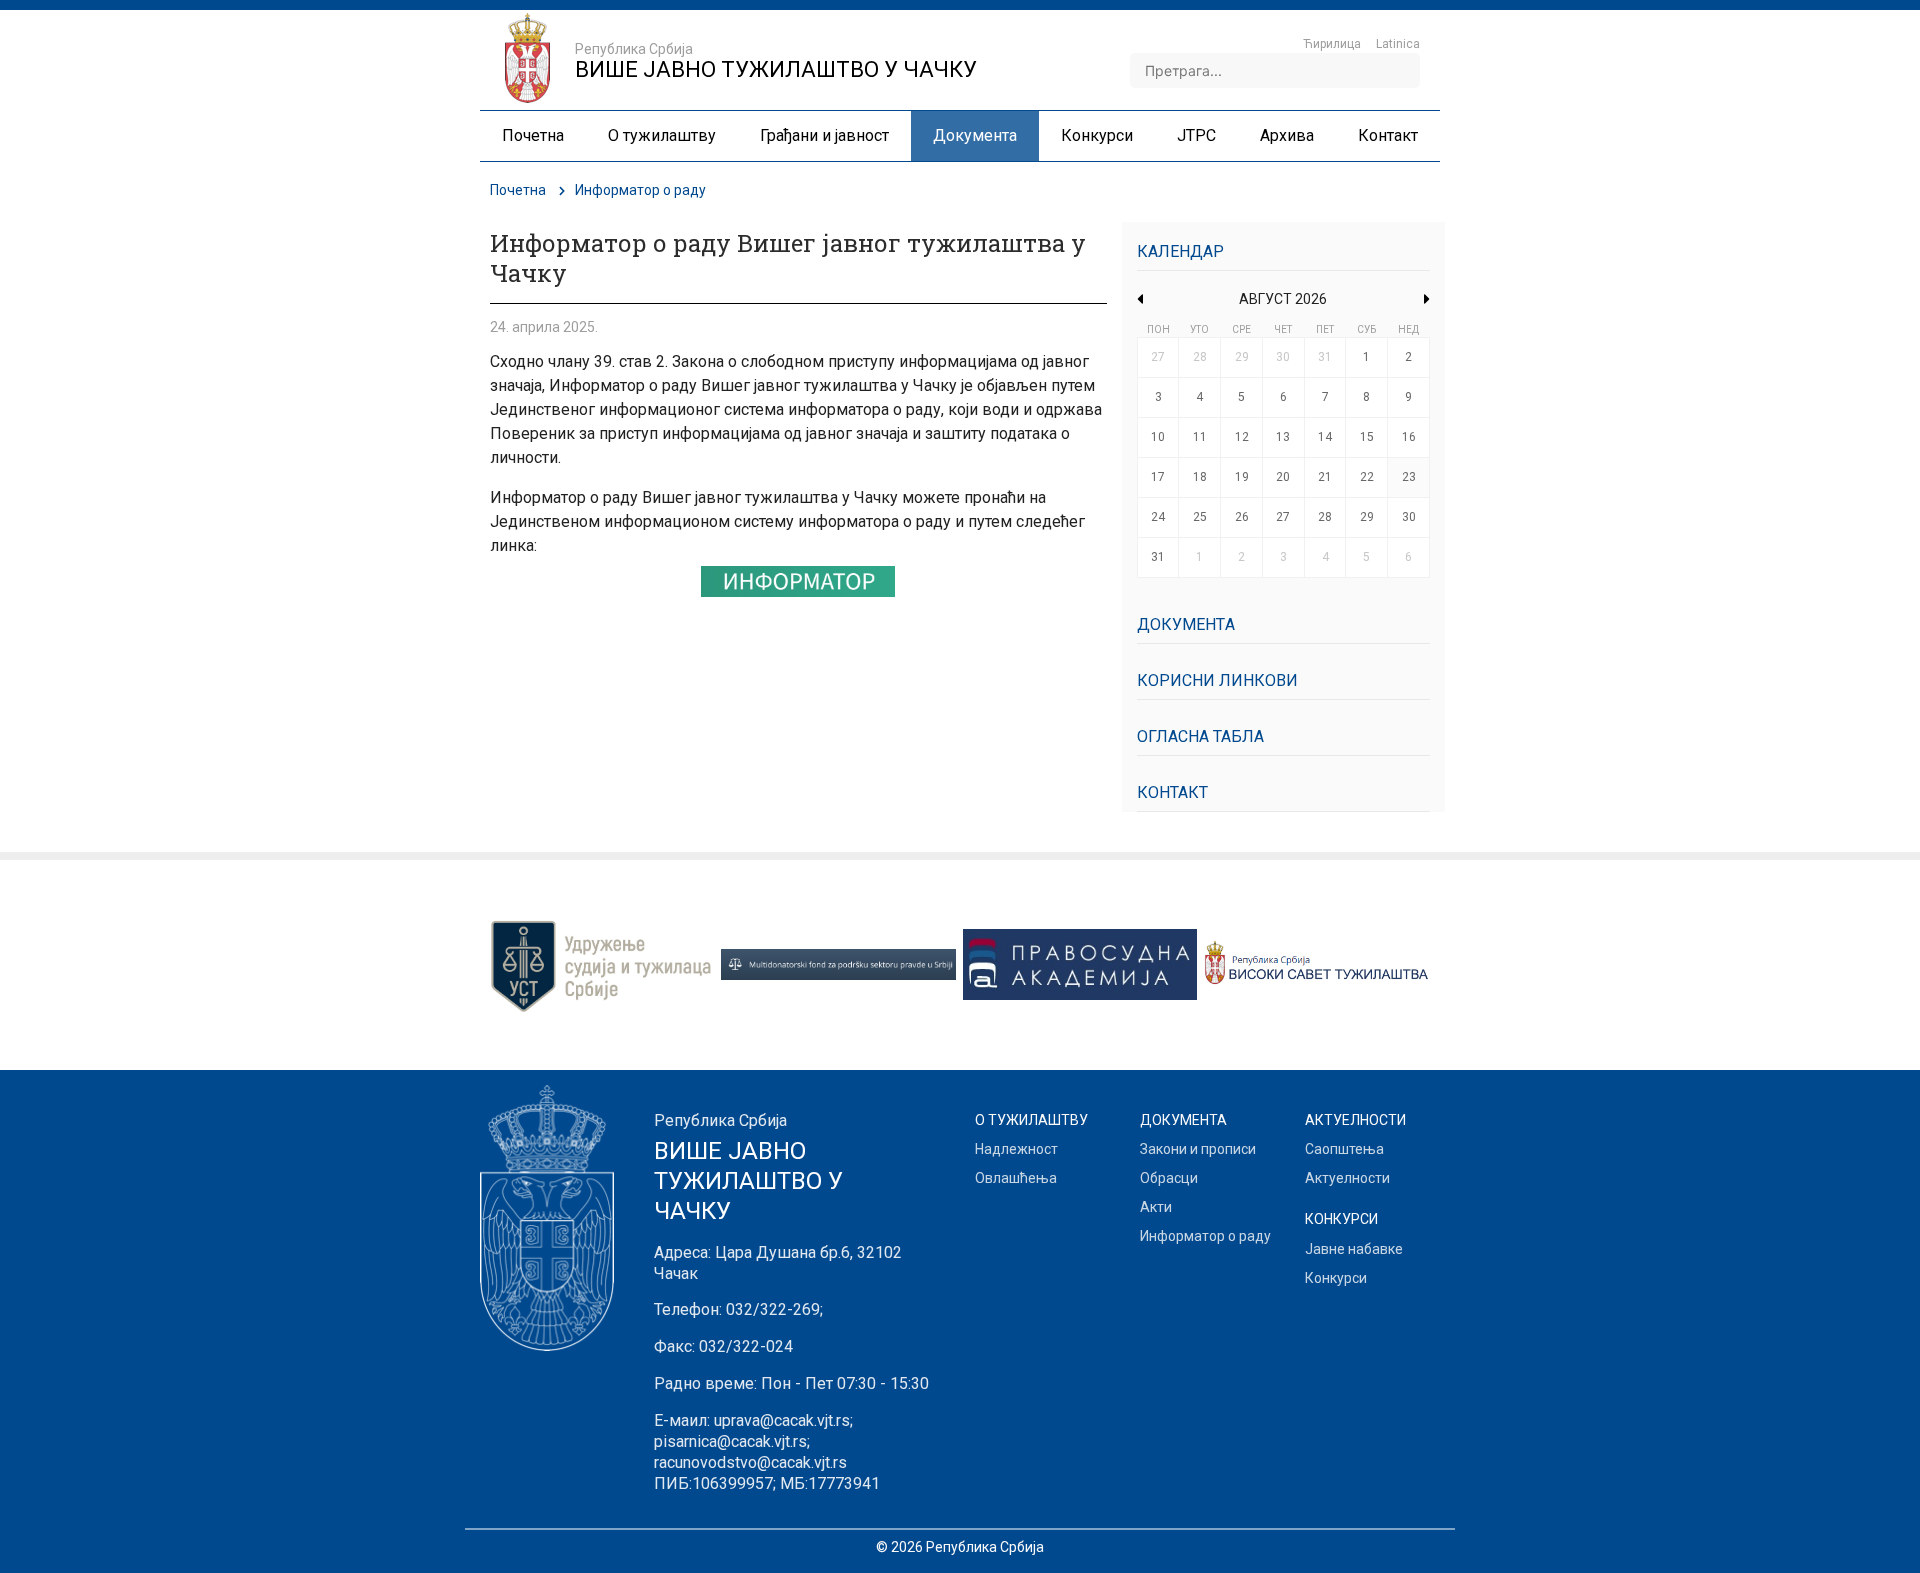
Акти (1156, 1207)
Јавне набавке (1354, 1249)
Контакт (1172, 792)
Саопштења (1344, 1149)
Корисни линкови (1217, 680)
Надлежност (1016, 1149)
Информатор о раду (1205, 1236)
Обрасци (1169, 1178)
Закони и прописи (1198, 1149)
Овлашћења (1016, 1178)
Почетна (518, 190)
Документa (1186, 624)
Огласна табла (1200, 736)
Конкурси (1336, 1278)
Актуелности (1347, 1178)
